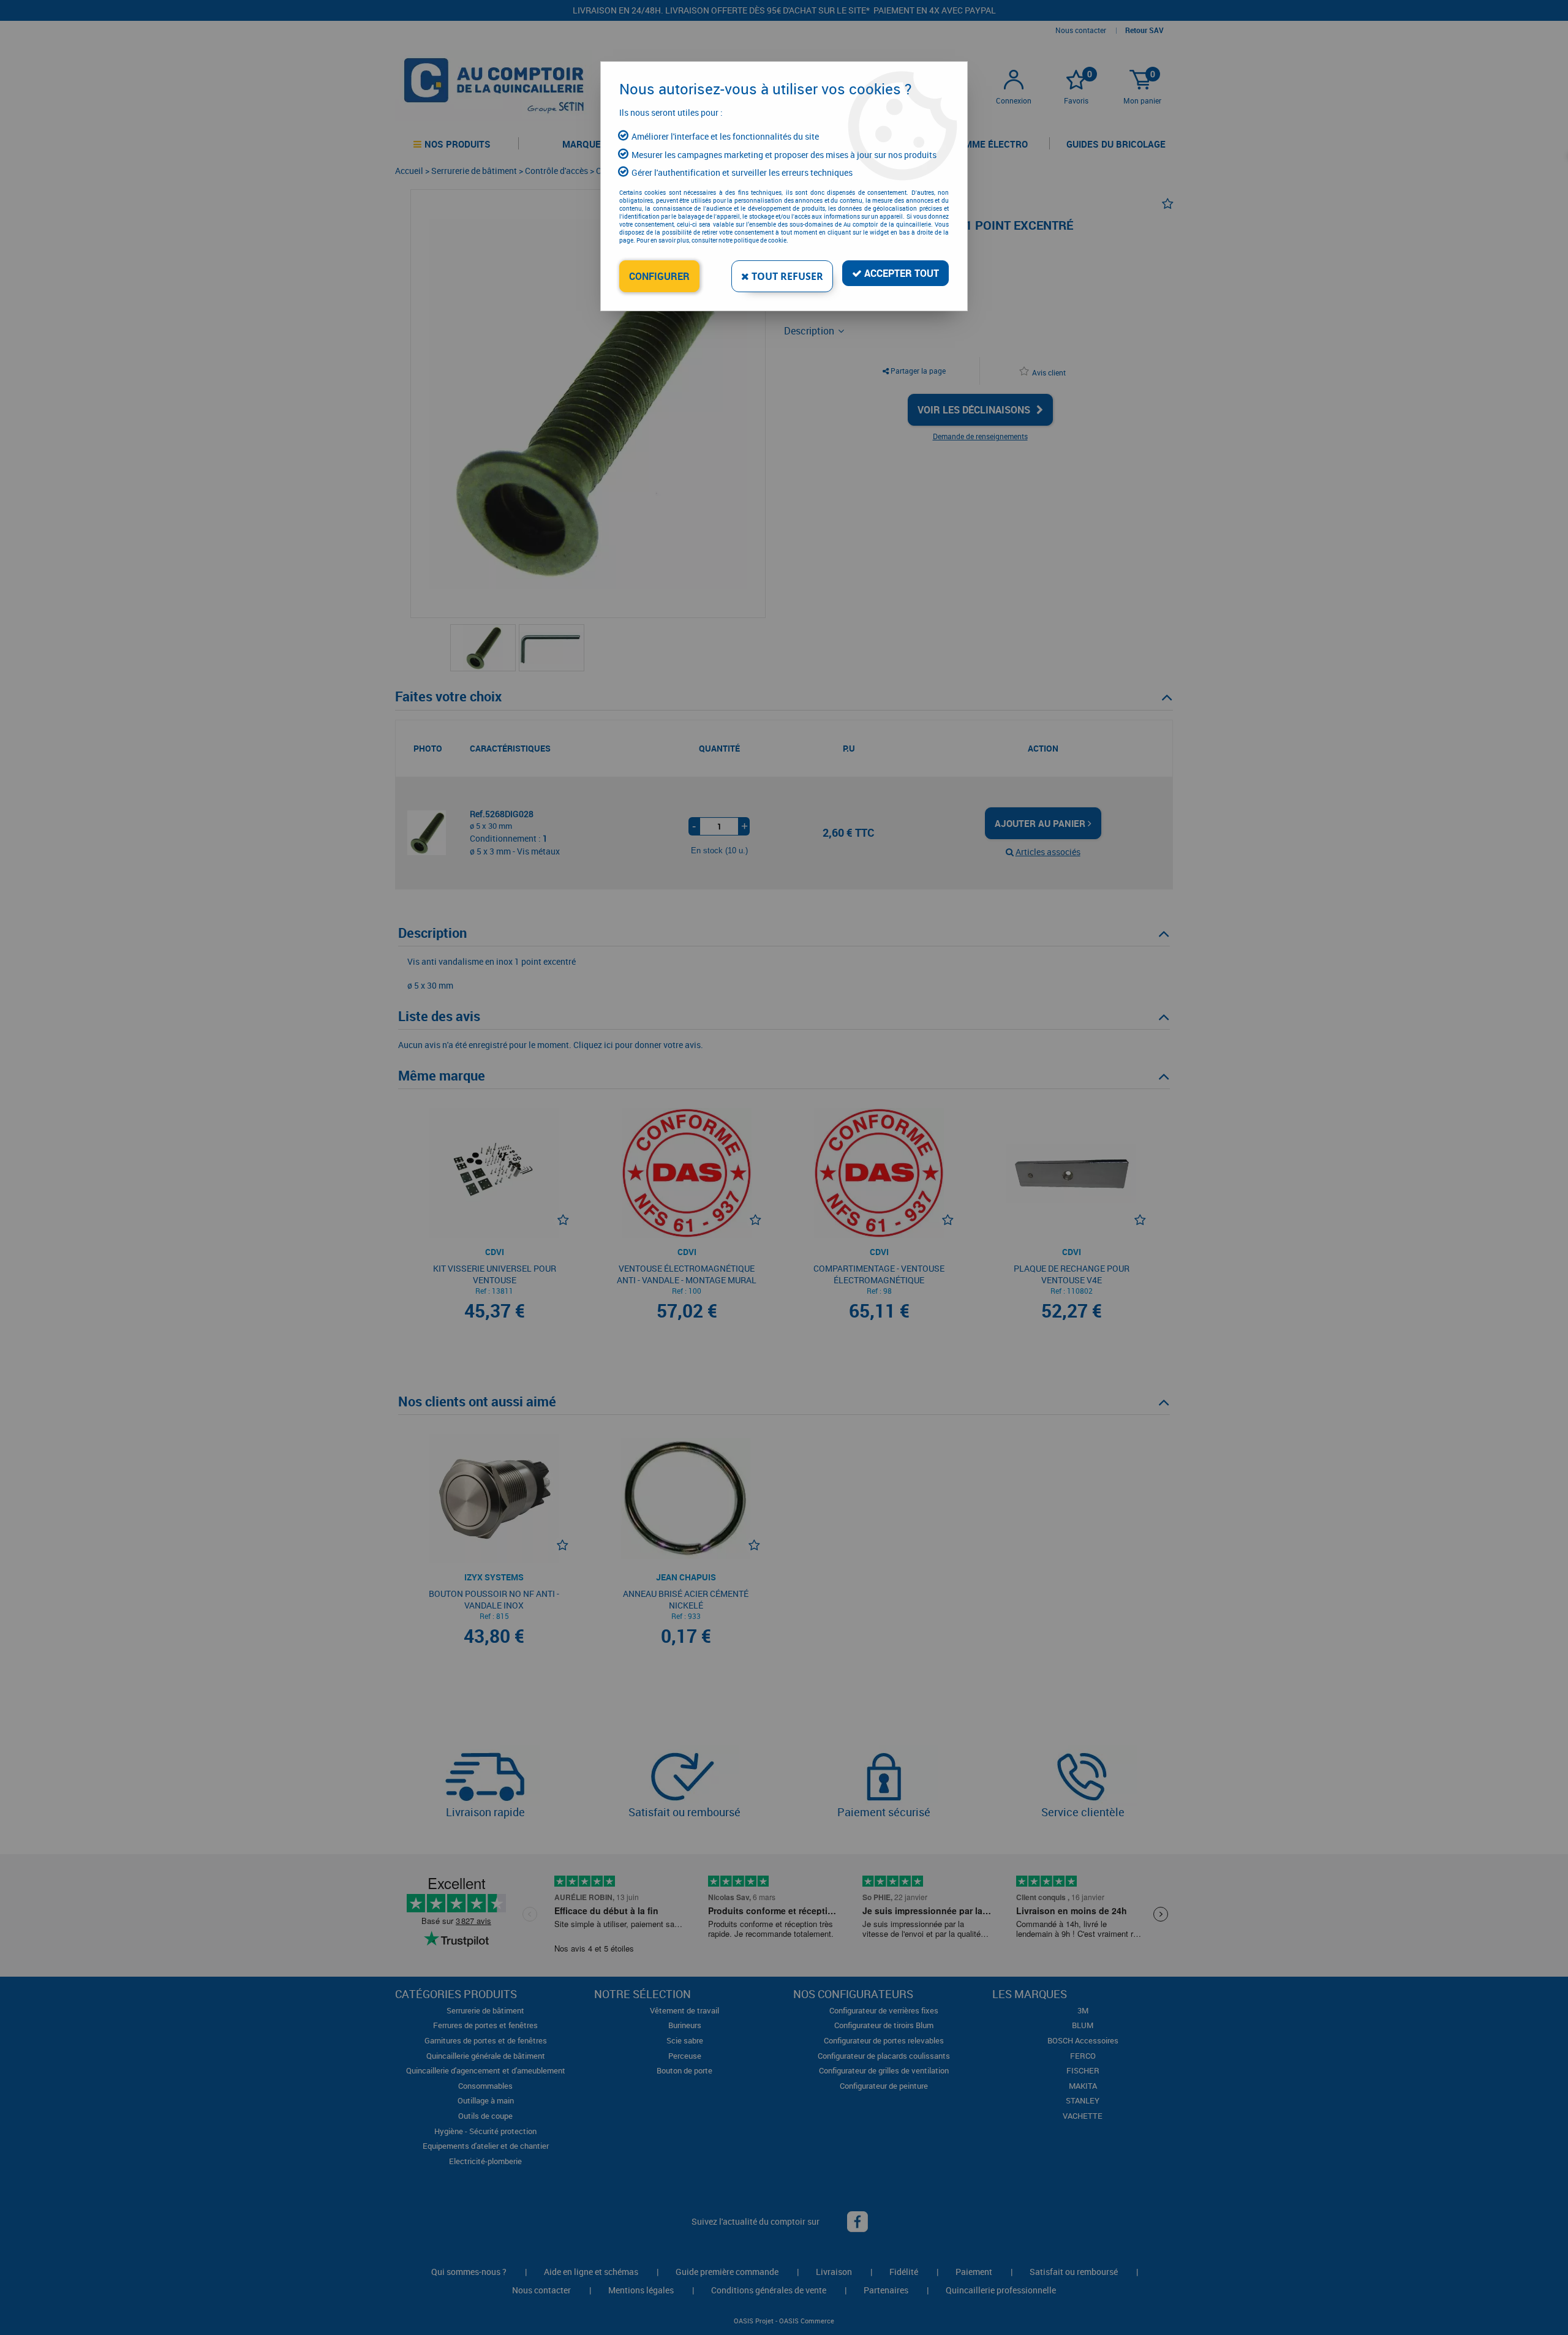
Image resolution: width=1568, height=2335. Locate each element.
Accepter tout (900, 273)
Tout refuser (786, 276)
